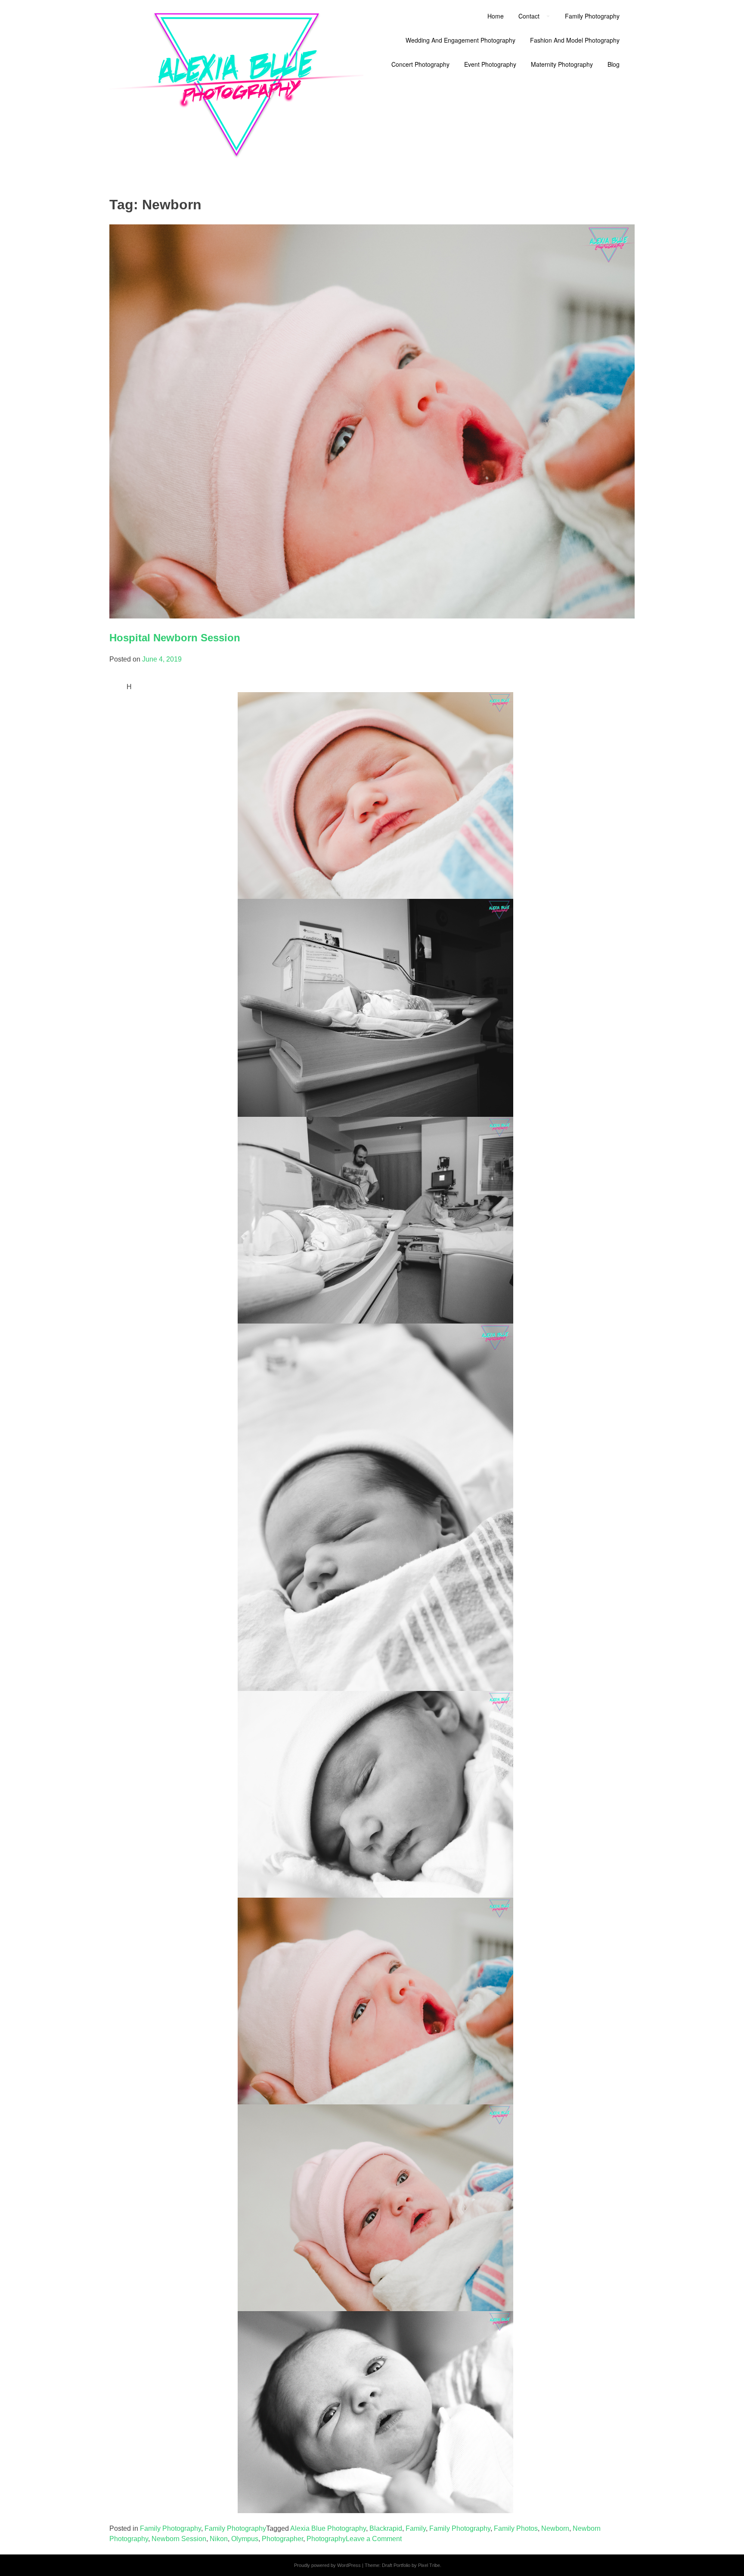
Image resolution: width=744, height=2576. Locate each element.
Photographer (282, 2539)
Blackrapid (386, 2528)
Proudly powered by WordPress (327, 2565)
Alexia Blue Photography (328, 2528)
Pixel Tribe (429, 2565)
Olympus (245, 2539)
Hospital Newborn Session (175, 638)
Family (416, 2528)
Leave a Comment (374, 2539)
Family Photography (170, 2528)
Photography (326, 2539)
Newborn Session (179, 2539)
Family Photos (516, 2528)
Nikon (219, 2539)
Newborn (555, 2528)
